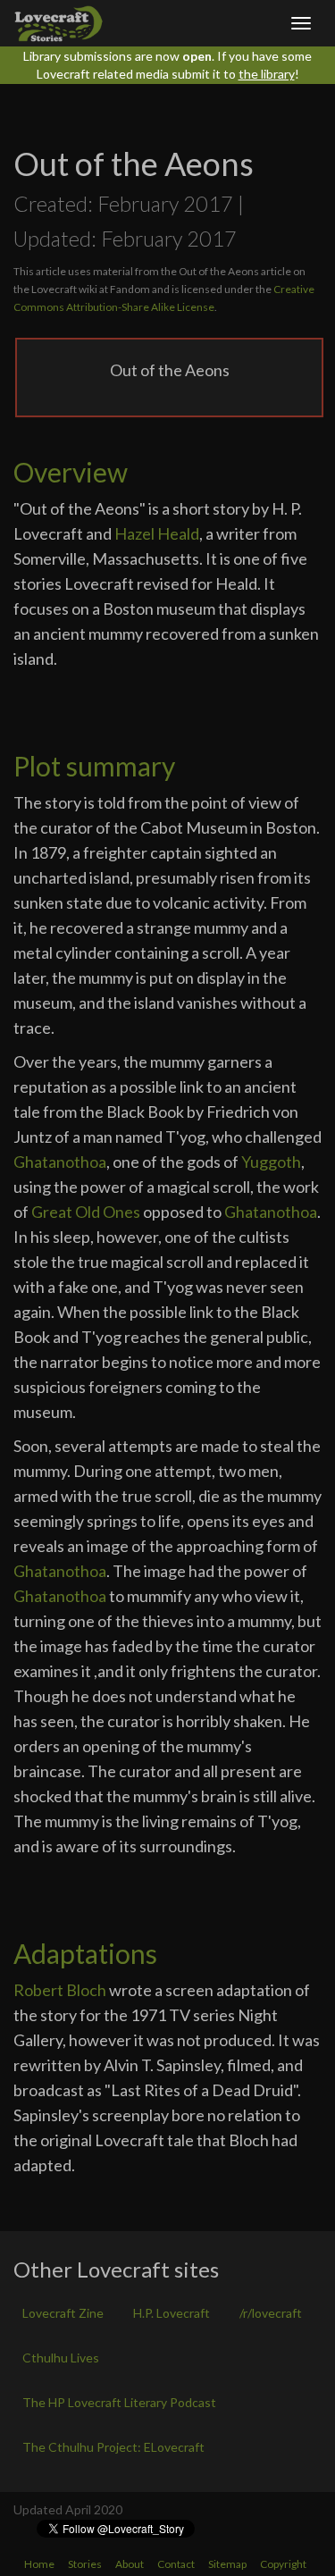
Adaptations (85, 1953)
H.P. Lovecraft (172, 2313)
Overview (71, 472)
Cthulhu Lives (61, 2358)
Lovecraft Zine (63, 2313)
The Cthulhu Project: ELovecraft (113, 2447)
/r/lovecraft (271, 2313)
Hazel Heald (157, 533)
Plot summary (94, 766)
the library (267, 74)
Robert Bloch (60, 1990)
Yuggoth (271, 1162)
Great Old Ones (86, 1212)
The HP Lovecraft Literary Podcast (119, 2402)
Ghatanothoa (60, 1162)
